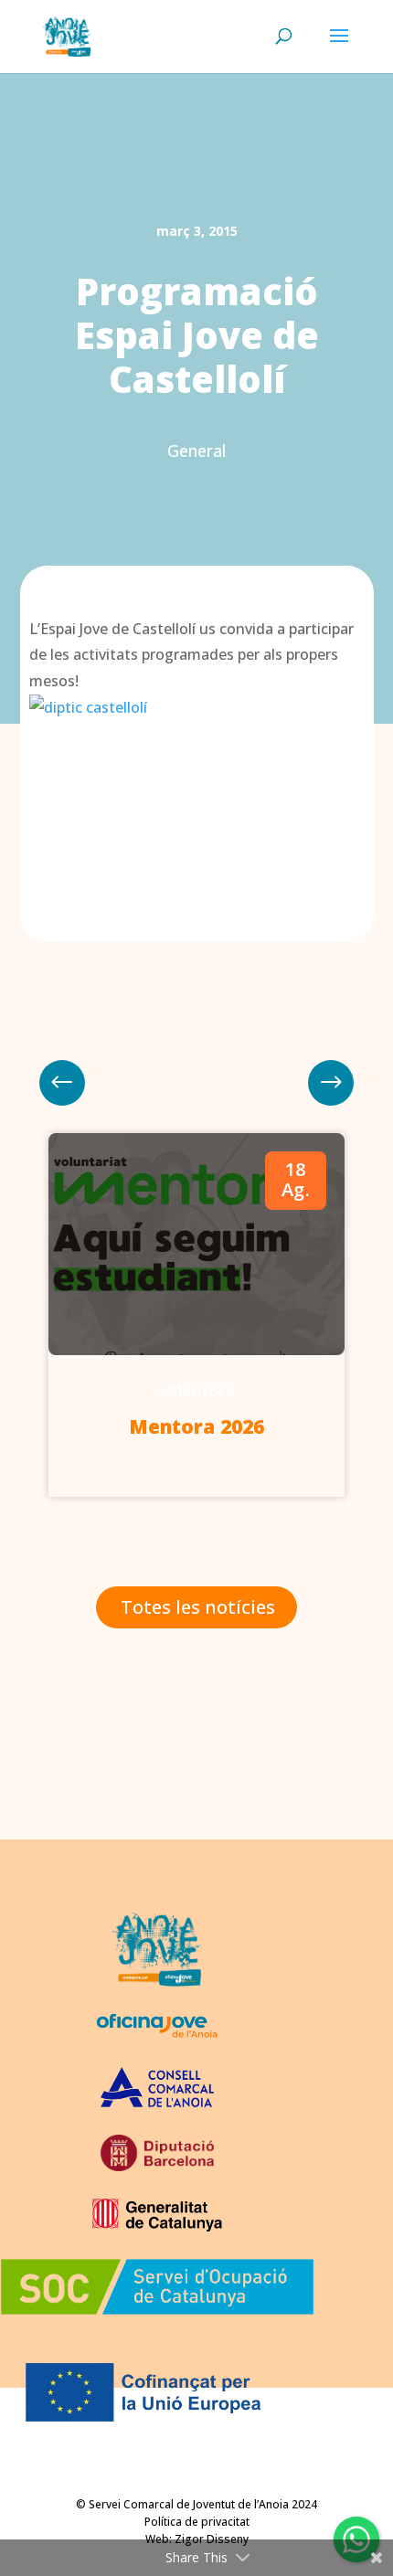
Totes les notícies (198, 1607)
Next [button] (62, 1083)
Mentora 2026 (196, 1426)
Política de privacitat (197, 2522)
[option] (196, 1315)
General (196, 451)
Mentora (201, 1390)
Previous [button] (331, 1083)
